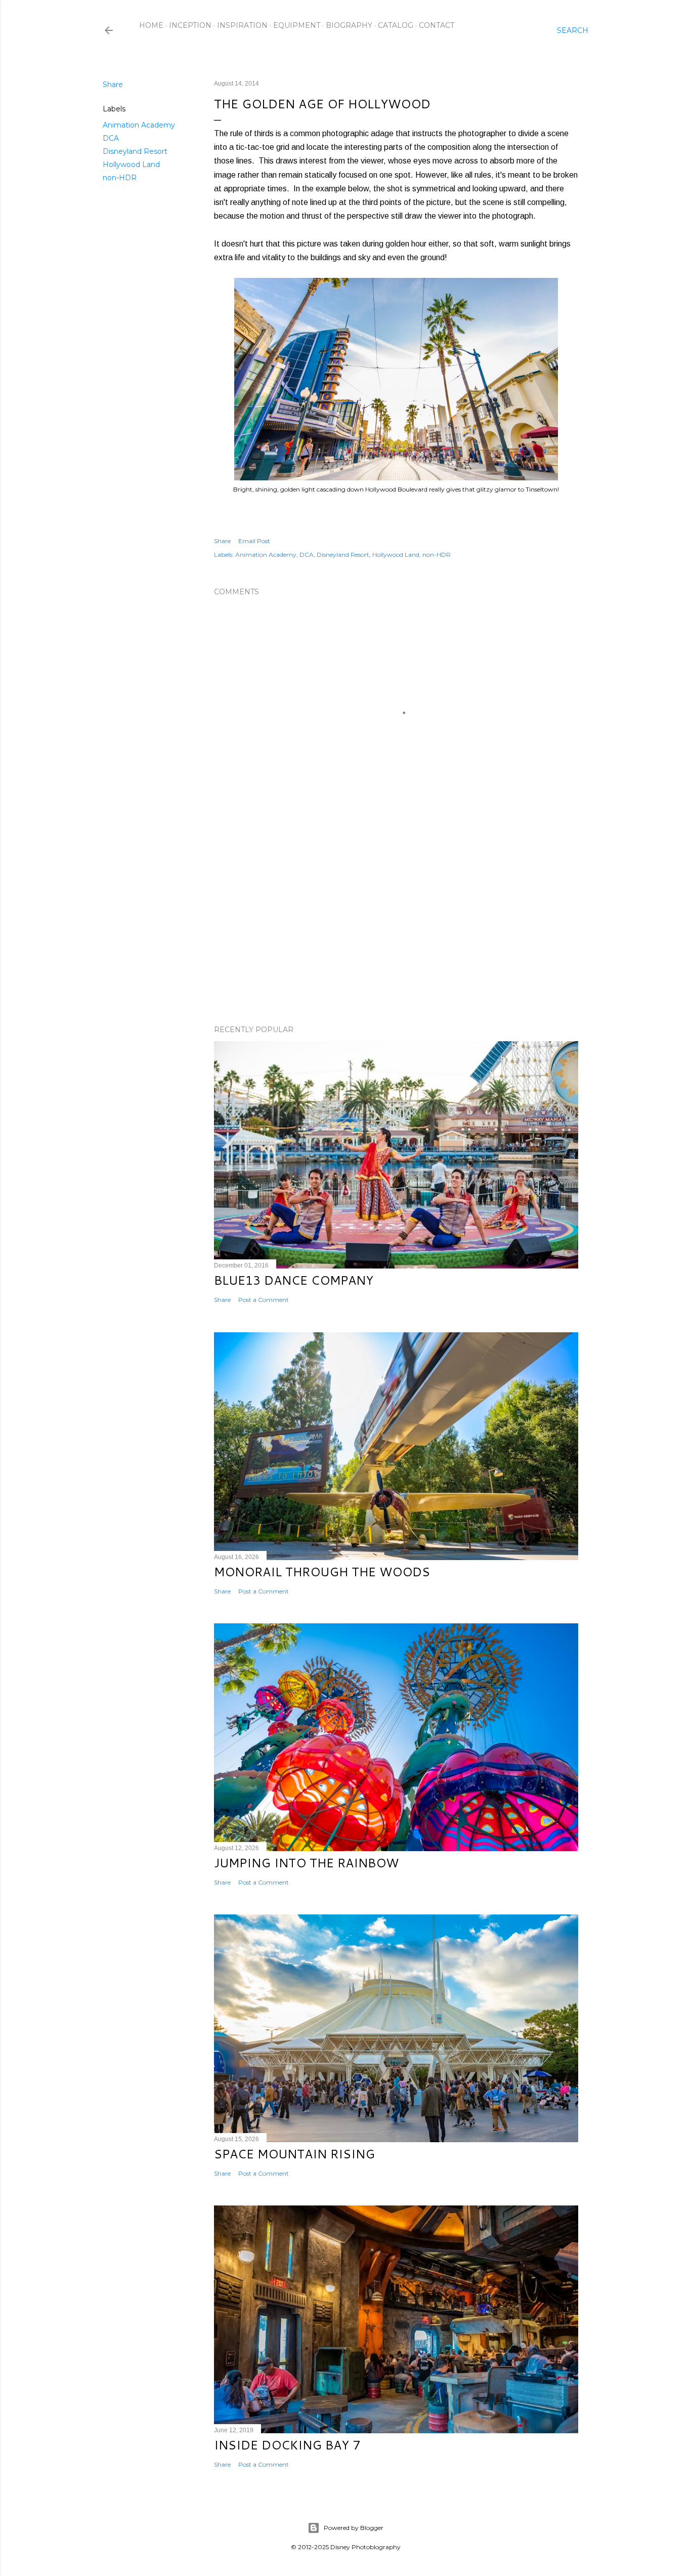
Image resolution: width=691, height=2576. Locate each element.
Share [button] (113, 85)
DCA (111, 138)
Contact (437, 25)
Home (151, 25)
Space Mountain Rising (294, 2154)
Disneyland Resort (135, 151)
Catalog (396, 25)
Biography (349, 25)
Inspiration (242, 25)
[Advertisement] (396, 929)
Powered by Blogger (354, 2528)
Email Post (254, 541)
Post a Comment (264, 1300)
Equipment (297, 25)
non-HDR (120, 178)
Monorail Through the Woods (322, 1572)
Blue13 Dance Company (294, 1280)
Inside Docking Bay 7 (287, 2445)
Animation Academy (139, 125)
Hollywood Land (131, 165)
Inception (190, 25)
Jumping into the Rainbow (306, 1863)
